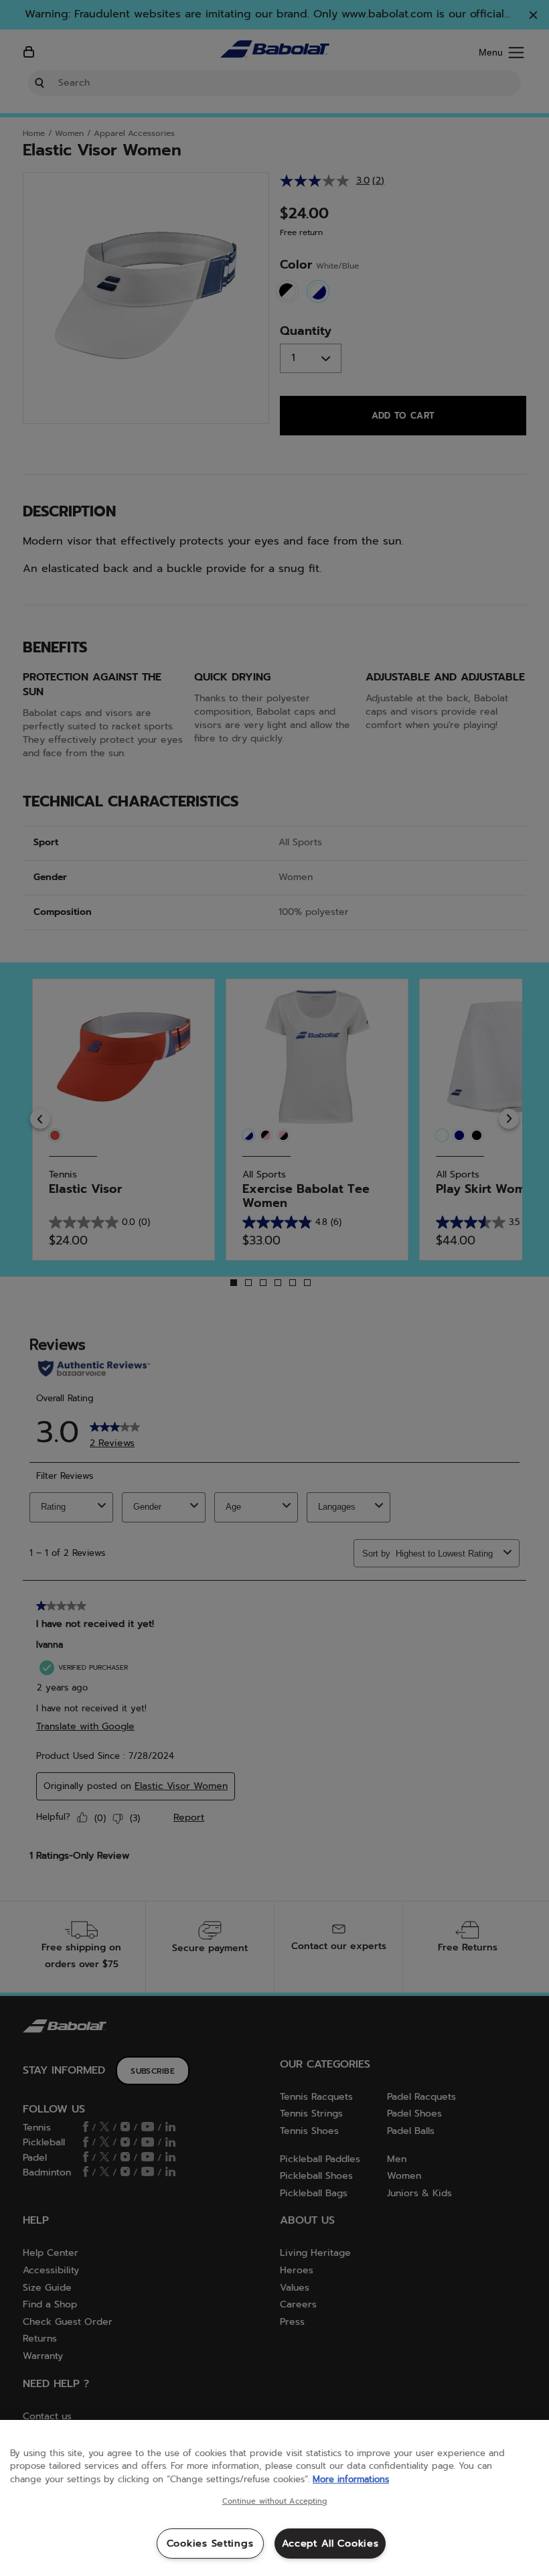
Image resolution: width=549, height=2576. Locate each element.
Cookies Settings (210, 2543)
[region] (274, 2498)
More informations (351, 2479)
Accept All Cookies (330, 2543)
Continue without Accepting (275, 2502)
